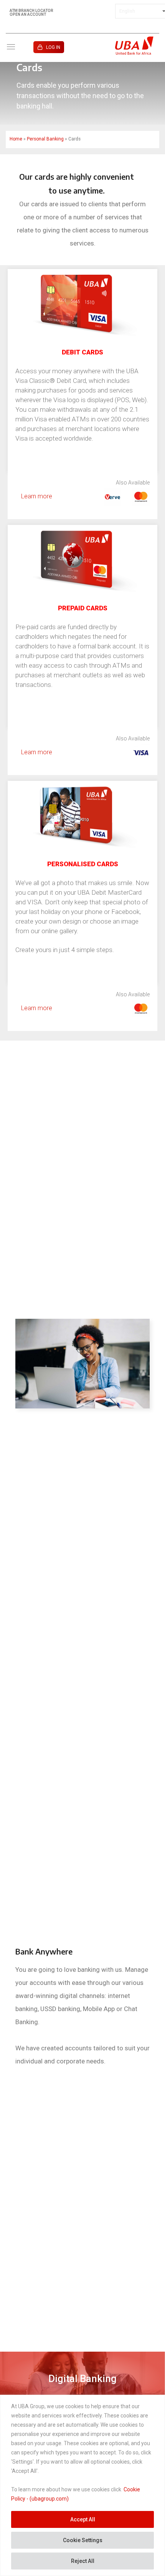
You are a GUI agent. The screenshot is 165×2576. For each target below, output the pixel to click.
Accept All (83, 2519)
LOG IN (53, 47)
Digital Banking (82, 2379)
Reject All (83, 2561)
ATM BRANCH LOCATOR (31, 11)
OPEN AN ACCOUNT (28, 15)
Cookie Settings (83, 2540)
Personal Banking (45, 139)
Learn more (37, 496)
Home (16, 139)
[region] (82, 2485)
